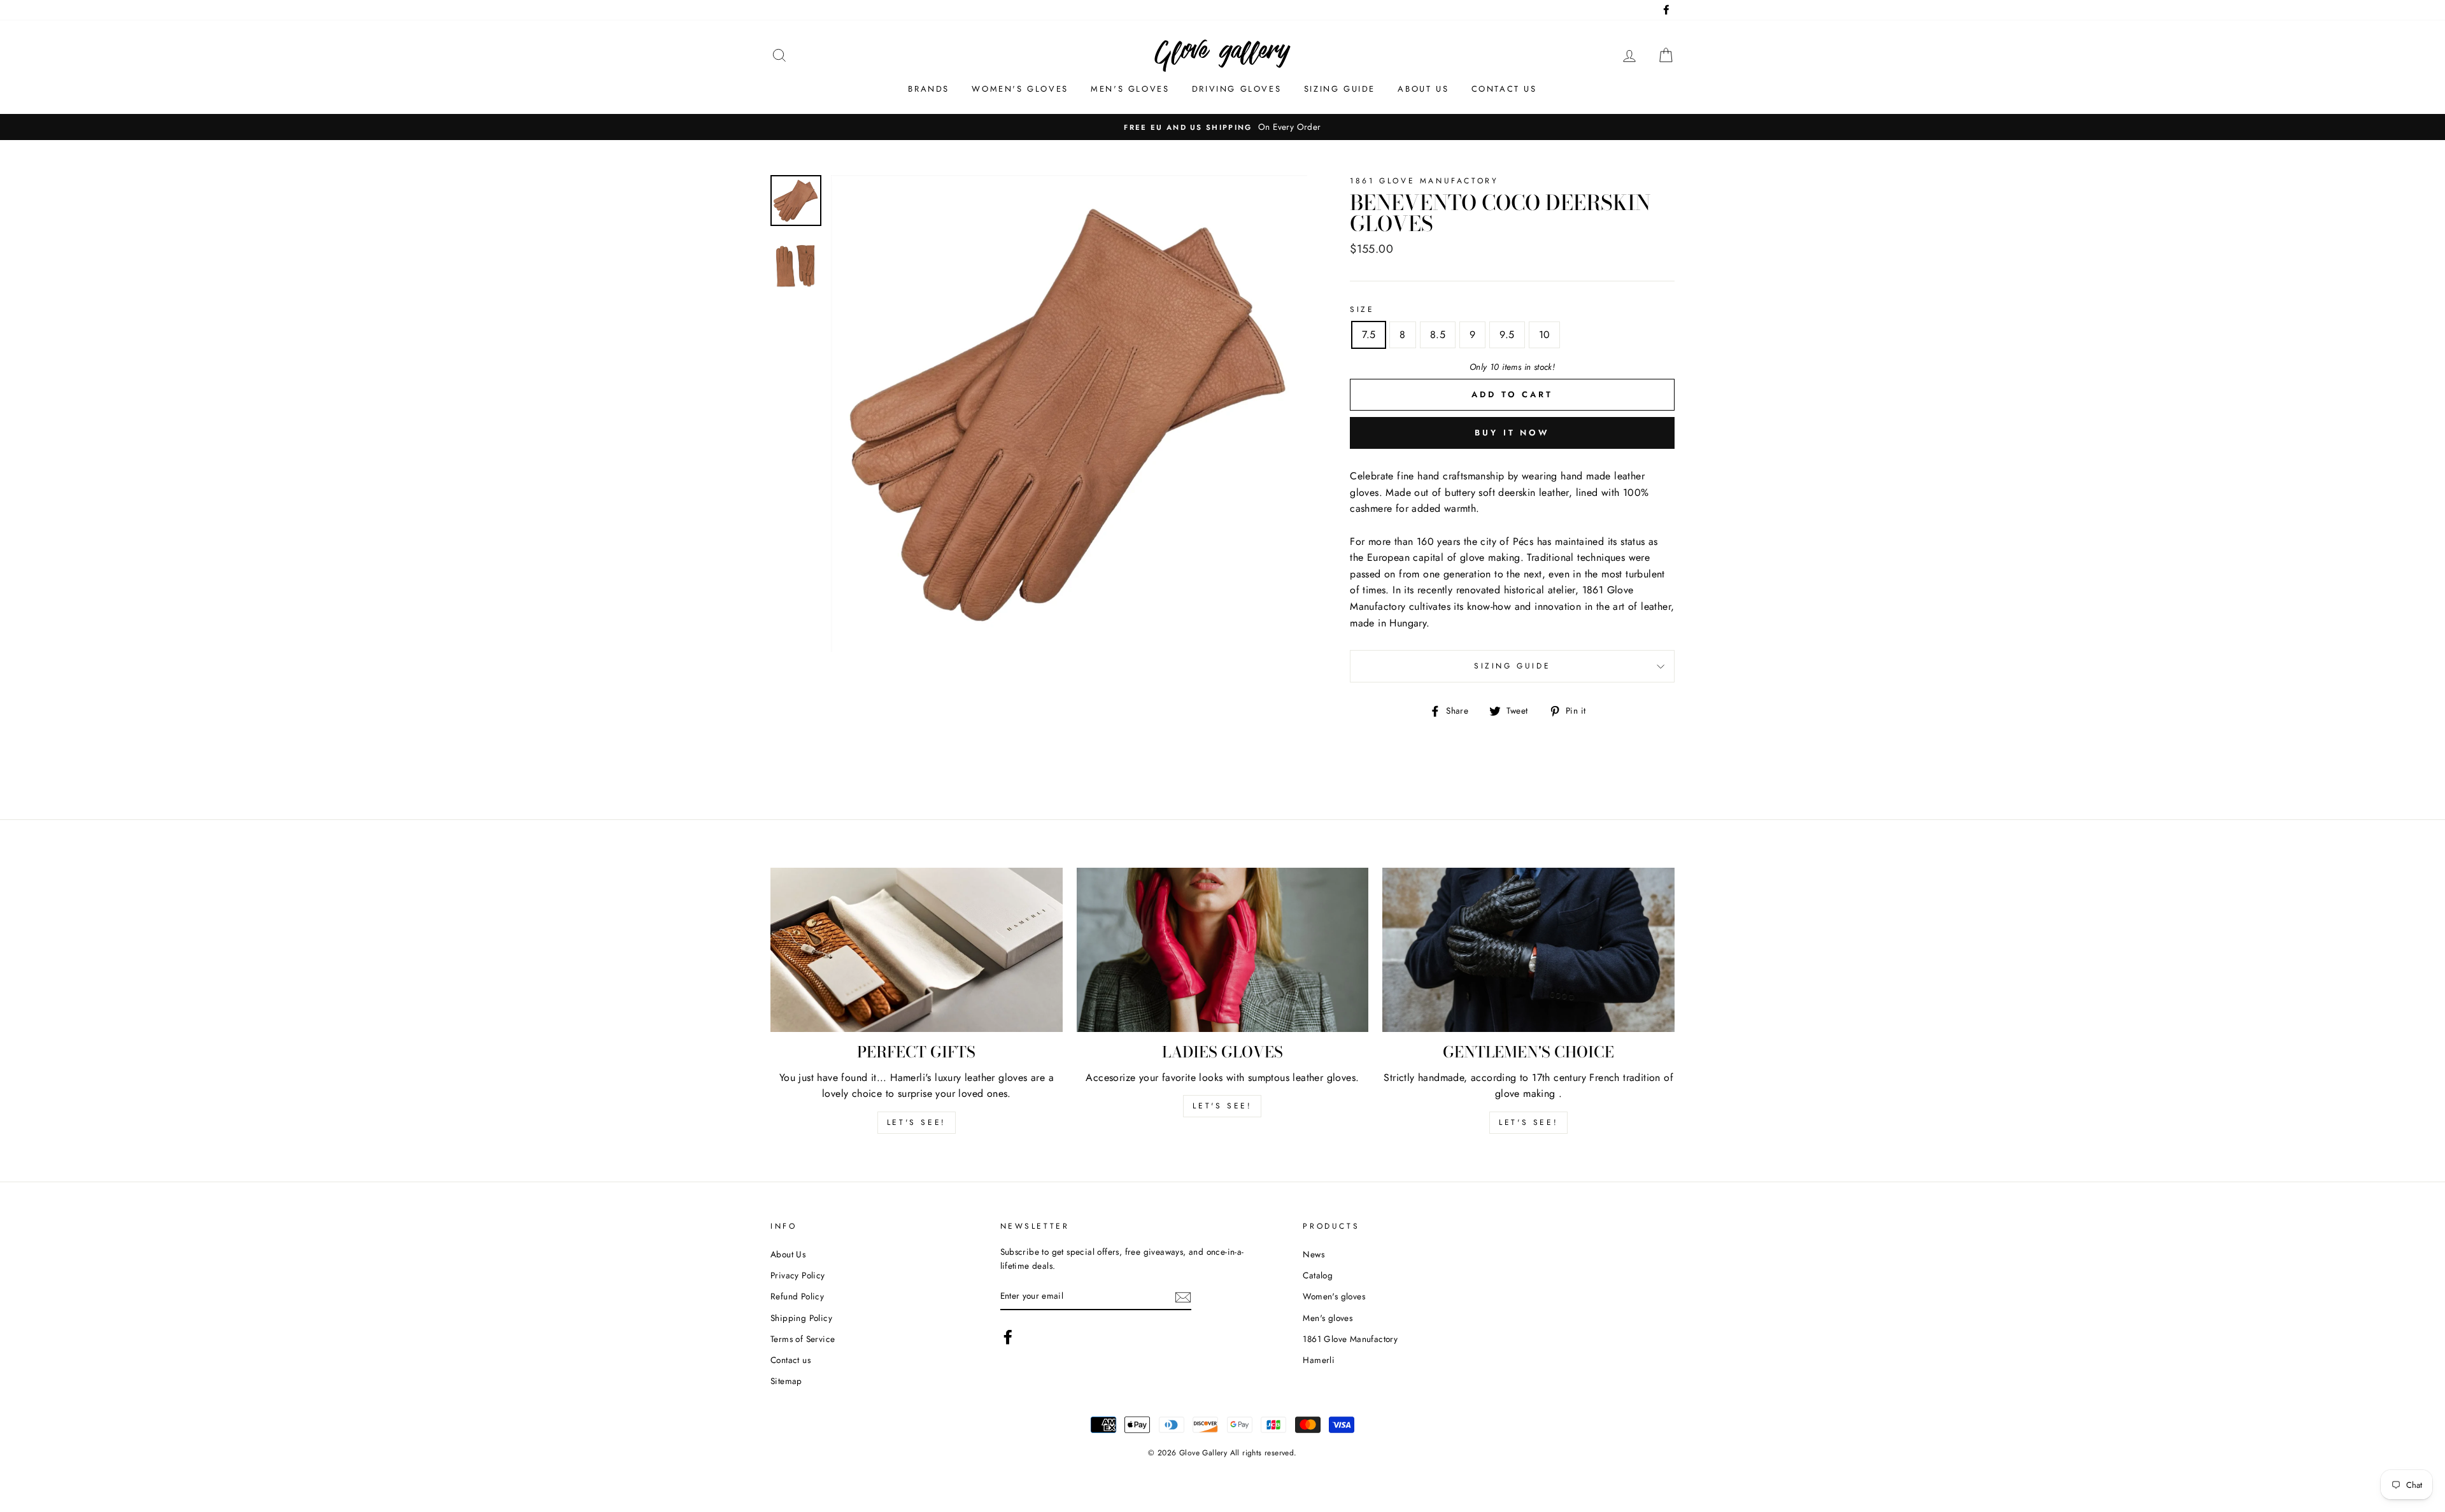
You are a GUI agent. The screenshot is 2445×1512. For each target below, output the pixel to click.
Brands (929, 89)
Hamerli (1319, 1360)
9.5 (1507, 335)
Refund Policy (797, 1296)
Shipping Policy (801, 1318)
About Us (788, 1254)
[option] (1069, 413)
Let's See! (1222, 1106)
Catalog (1318, 1275)
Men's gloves (1130, 89)
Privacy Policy (798, 1275)
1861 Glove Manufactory (1350, 1339)
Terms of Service (803, 1339)
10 (1545, 335)
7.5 (1369, 335)
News (1314, 1254)
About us (1423, 89)
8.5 (1438, 335)
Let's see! (917, 1122)
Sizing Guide (1340, 89)
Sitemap (786, 1381)
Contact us (1504, 89)
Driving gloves (1237, 89)
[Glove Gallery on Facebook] (1008, 1337)
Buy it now (1512, 433)
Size (1362, 309)
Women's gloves (1020, 89)
